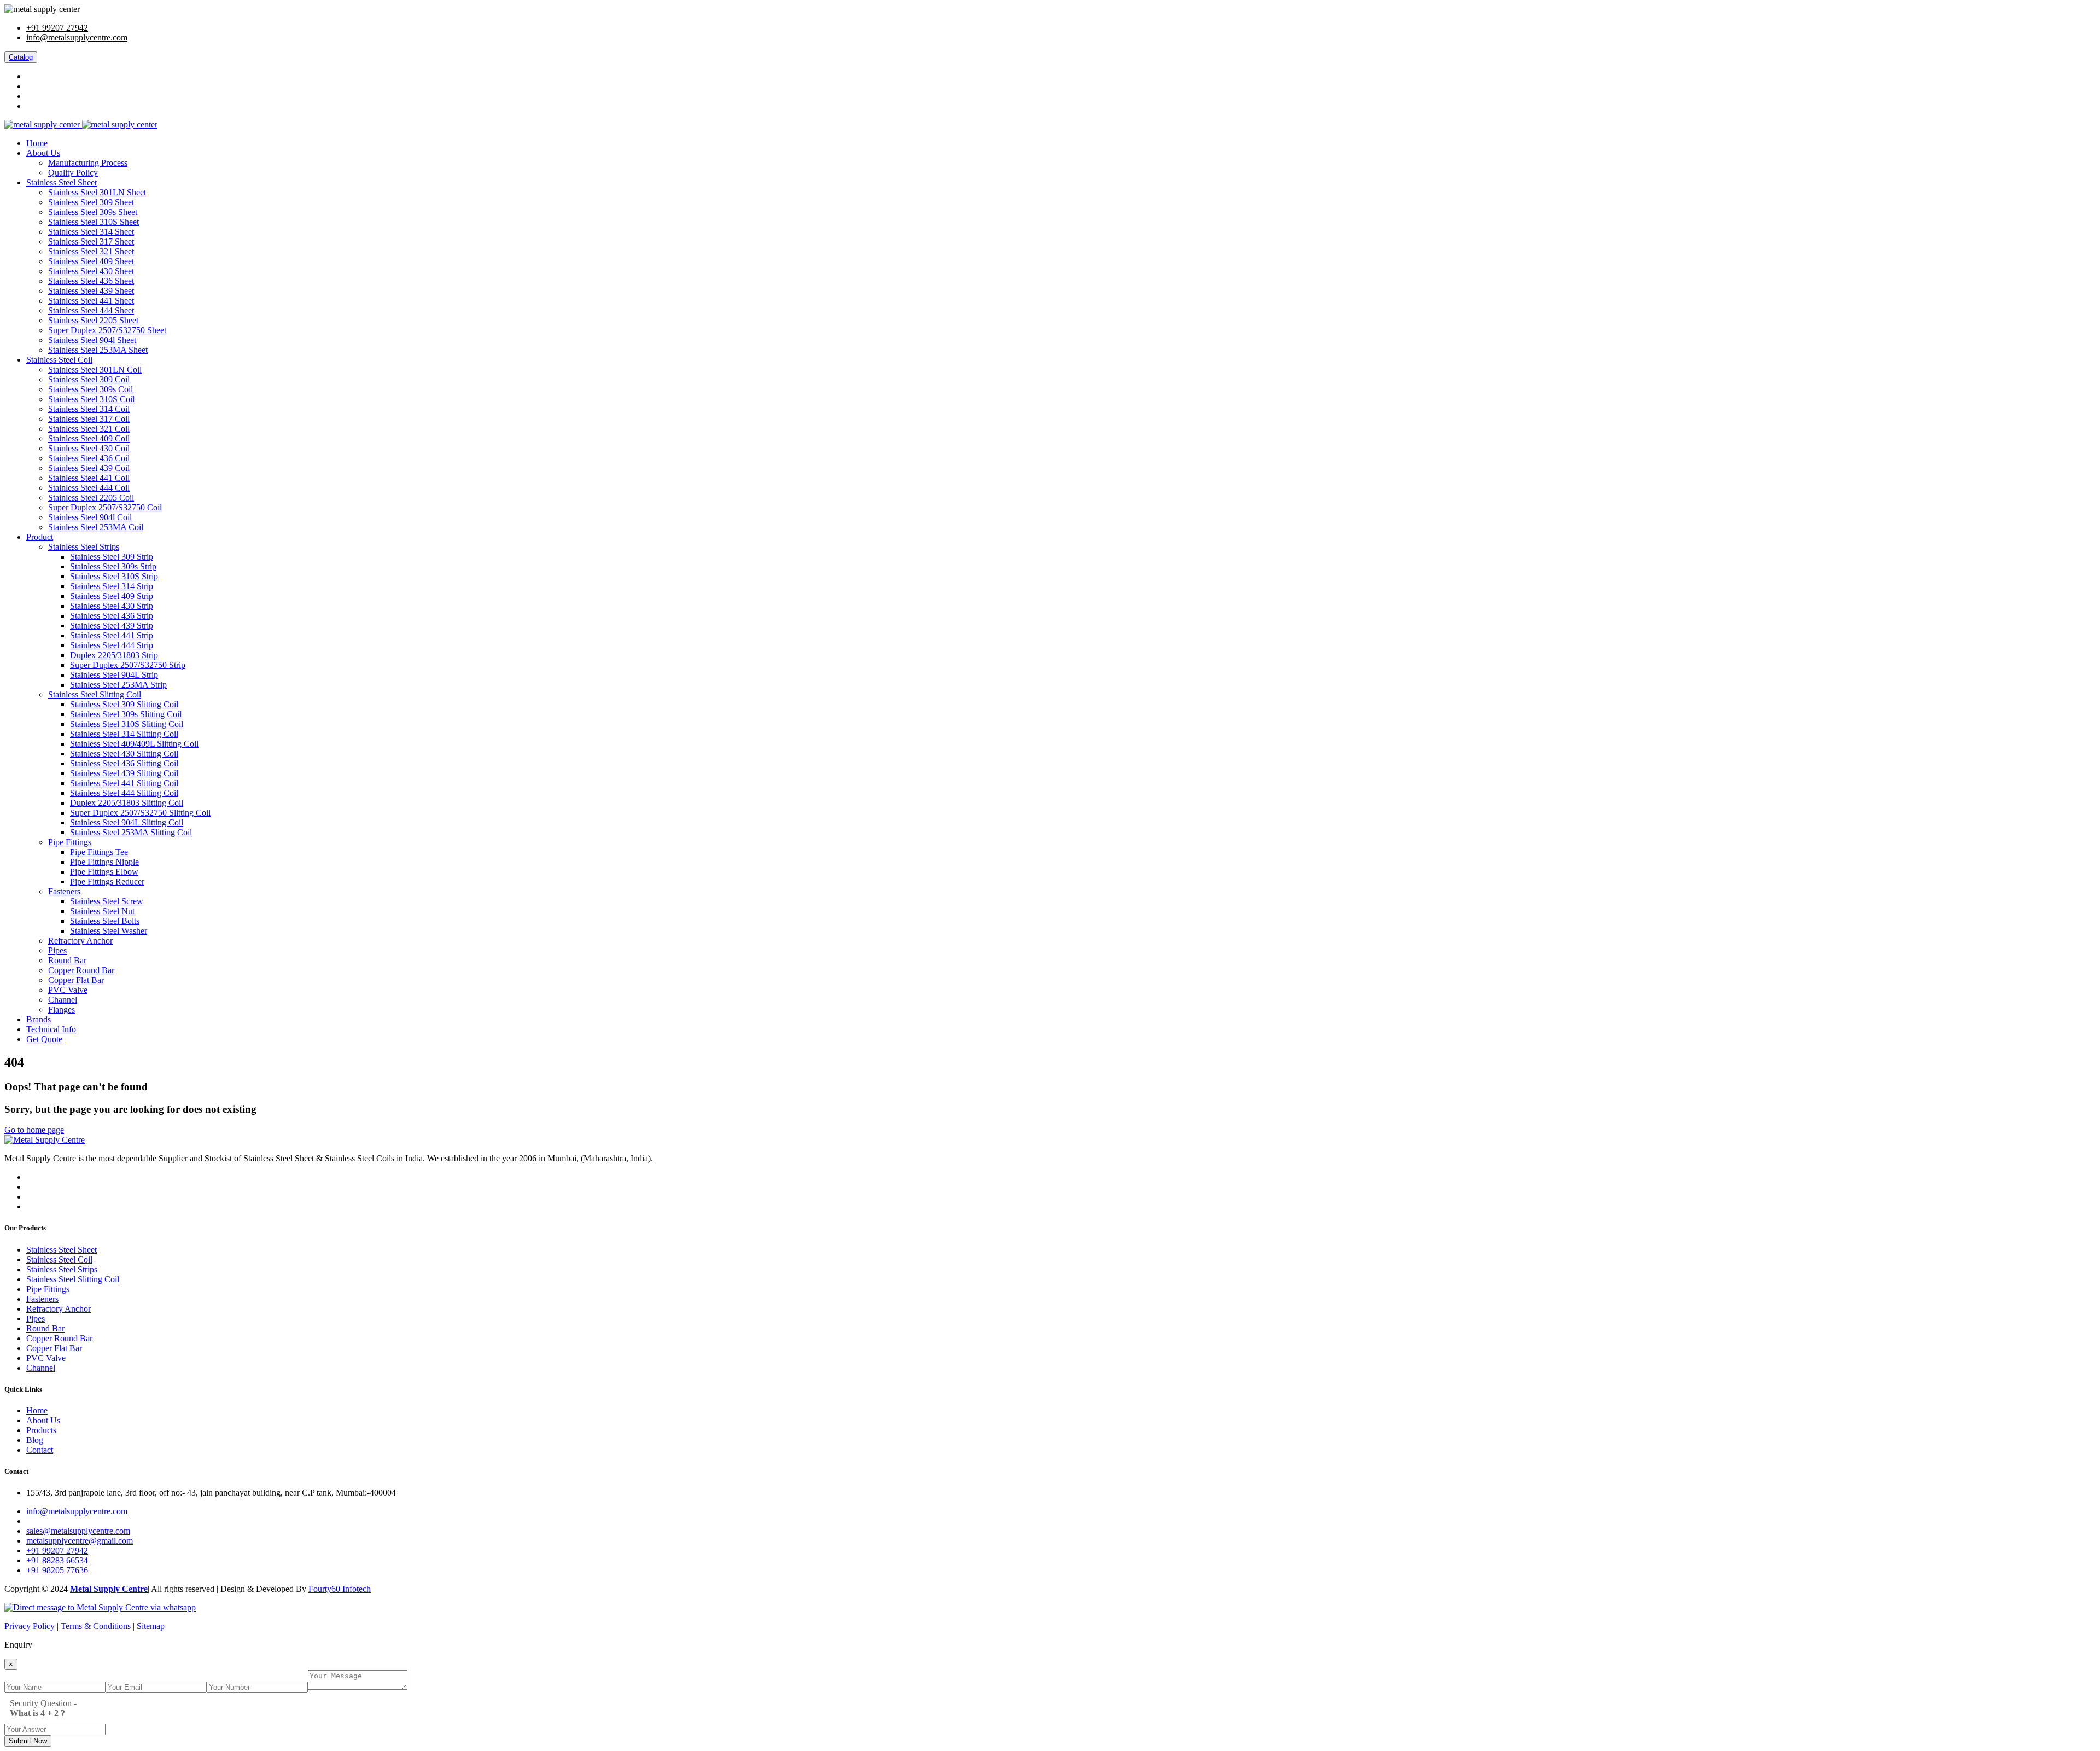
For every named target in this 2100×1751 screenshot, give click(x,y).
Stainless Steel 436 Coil (89, 458)
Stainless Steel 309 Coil (89, 379)
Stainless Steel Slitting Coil (95, 694)
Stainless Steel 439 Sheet (91, 291)
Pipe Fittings (70, 842)
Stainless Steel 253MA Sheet (98, 350)
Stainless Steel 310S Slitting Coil (127, 724)
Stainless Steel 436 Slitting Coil (124, 763)
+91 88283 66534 (57, 1560)
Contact (40, 1450)
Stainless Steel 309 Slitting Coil (124, 704)
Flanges (62, 1010)
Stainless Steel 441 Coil (89, 478)
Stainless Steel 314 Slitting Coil (124, 734)
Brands (39, 1019)
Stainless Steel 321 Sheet (91, 251)
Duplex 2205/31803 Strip (114, 655)
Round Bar (67, 960)
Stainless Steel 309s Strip (113, 566)
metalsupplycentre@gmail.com (80, 1541)
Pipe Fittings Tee (99, 852)
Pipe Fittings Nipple (104, 862)
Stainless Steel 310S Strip (114, 576)
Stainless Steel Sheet (62, 182)
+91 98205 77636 (57, 1570)
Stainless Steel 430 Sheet (91, 271)
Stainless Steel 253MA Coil (96, 527)
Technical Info (51, 1029)
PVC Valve (68, 990)
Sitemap (151, 1626)
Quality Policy (73, 173)
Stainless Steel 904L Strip (114, 675)
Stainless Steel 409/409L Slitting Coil (134, 744)
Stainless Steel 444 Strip (112, 645)
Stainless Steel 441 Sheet (91, 301)
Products (41, 1430)
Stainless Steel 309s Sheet (93, 212)
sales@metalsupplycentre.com (78, 1531)
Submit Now (28, 1741)
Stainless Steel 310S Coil (91, 399)
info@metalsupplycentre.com (77, 37)
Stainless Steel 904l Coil (90, 517)
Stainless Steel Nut (102, 911)
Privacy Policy (30, 1626)
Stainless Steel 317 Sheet (91, 242)
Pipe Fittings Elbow (104, 872)
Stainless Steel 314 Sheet (91, 232)
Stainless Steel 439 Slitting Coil (124, 773)
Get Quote (44, 1039)
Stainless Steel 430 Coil (89, 448)
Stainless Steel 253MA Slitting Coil (131, 832)
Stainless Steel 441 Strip (112, 635)
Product (40, 537)
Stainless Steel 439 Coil (89, 468)
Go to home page (34, 1130)
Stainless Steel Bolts (105, 921)
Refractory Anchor (80, 941)
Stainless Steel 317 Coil (89, 419)
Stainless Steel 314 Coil (89, 409)
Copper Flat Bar (76, 980)
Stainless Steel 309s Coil (91, 389)
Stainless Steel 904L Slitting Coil (127, 822)
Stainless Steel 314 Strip (112, 586)
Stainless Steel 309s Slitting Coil (126, 714)
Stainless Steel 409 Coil (89, 438)
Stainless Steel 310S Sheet (94, 222)
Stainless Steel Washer (109, 931)
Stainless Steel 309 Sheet (91, 202)
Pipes (57, 950)
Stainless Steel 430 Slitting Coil (124, 754)
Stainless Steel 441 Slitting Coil (124, 783)
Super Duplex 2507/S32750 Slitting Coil (140, 813)
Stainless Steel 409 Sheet (91, 261)
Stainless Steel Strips (84, 547)
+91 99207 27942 (57, 28)
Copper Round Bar (81, 970)
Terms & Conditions (96, 1626)
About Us (43, 153)
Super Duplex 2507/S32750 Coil (105, 507)
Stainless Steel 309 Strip (112, 557)
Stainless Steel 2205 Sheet (93, 320)
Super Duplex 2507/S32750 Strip (128, 665)
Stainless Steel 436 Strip (112, 616)
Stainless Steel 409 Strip (112, 596)
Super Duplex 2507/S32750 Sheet (107, 330)
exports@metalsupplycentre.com (83, 1521)
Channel (63, 1000)
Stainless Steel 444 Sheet (91, 310)
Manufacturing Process (88, 163)
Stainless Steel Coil (59, 360)
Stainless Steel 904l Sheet (92, 340)
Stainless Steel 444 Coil (89, 488)
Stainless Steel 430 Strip (112, 606)
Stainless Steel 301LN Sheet (97, 192)
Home (37, 143)
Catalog (21, 57)
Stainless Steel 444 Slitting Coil (124, 793)
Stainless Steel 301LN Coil (95, 370)
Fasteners (64, 891)
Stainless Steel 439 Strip (112, 626)
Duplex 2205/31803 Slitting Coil (127, 803)
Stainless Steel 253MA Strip (118, 685)
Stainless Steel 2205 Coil (91, 498)
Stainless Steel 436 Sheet (91, 281)
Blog (35, 1440)
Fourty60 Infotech (340, 1589)
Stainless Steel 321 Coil (89, 429)
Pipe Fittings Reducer (107, 882)
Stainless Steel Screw (107, 901)
